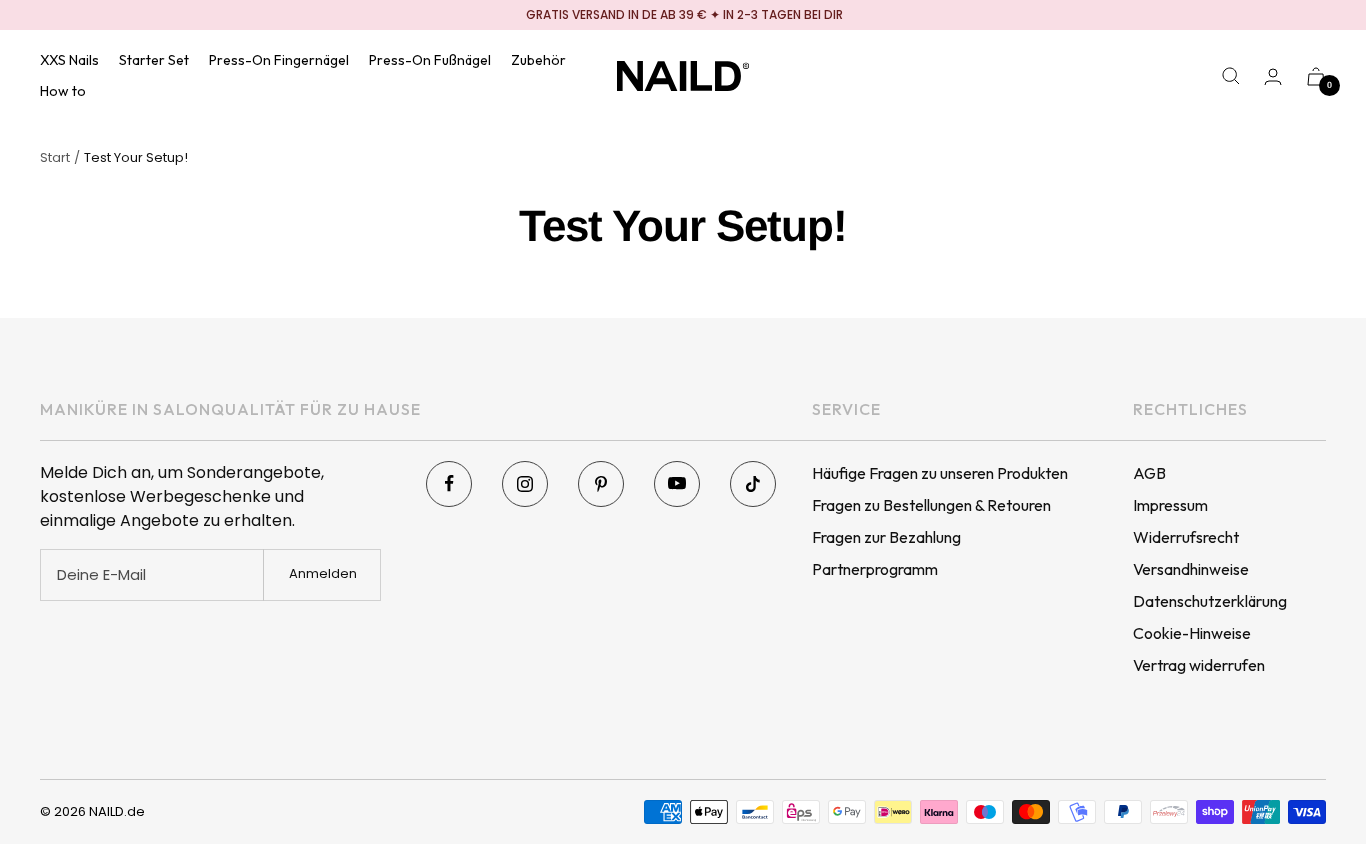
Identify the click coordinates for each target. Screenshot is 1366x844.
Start (55, 157)
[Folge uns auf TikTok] (753, 484)
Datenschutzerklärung (1210, 601)
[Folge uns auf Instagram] (525, 484)
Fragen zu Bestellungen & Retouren (931, 505)
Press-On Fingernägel (279, 60)
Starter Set (154, 60)
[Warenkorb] (1316, 76)
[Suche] (1231, 76)
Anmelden (323, 573)
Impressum (1170, 505)
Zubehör (538, 60)
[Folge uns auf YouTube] (677, 484)
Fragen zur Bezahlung (886, 537)
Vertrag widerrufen (1199, 665)
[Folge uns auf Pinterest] (601, 484)
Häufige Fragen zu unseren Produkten (940, 473)
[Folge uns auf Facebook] (449, 484)
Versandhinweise (1191, 569)
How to (63, 91)
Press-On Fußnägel (430, 60)
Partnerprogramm (875, 569)
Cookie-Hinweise (1192, 633)
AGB (1149, 473)
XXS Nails (69, 60)
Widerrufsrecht (1186, 537)
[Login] (1273, 76)
